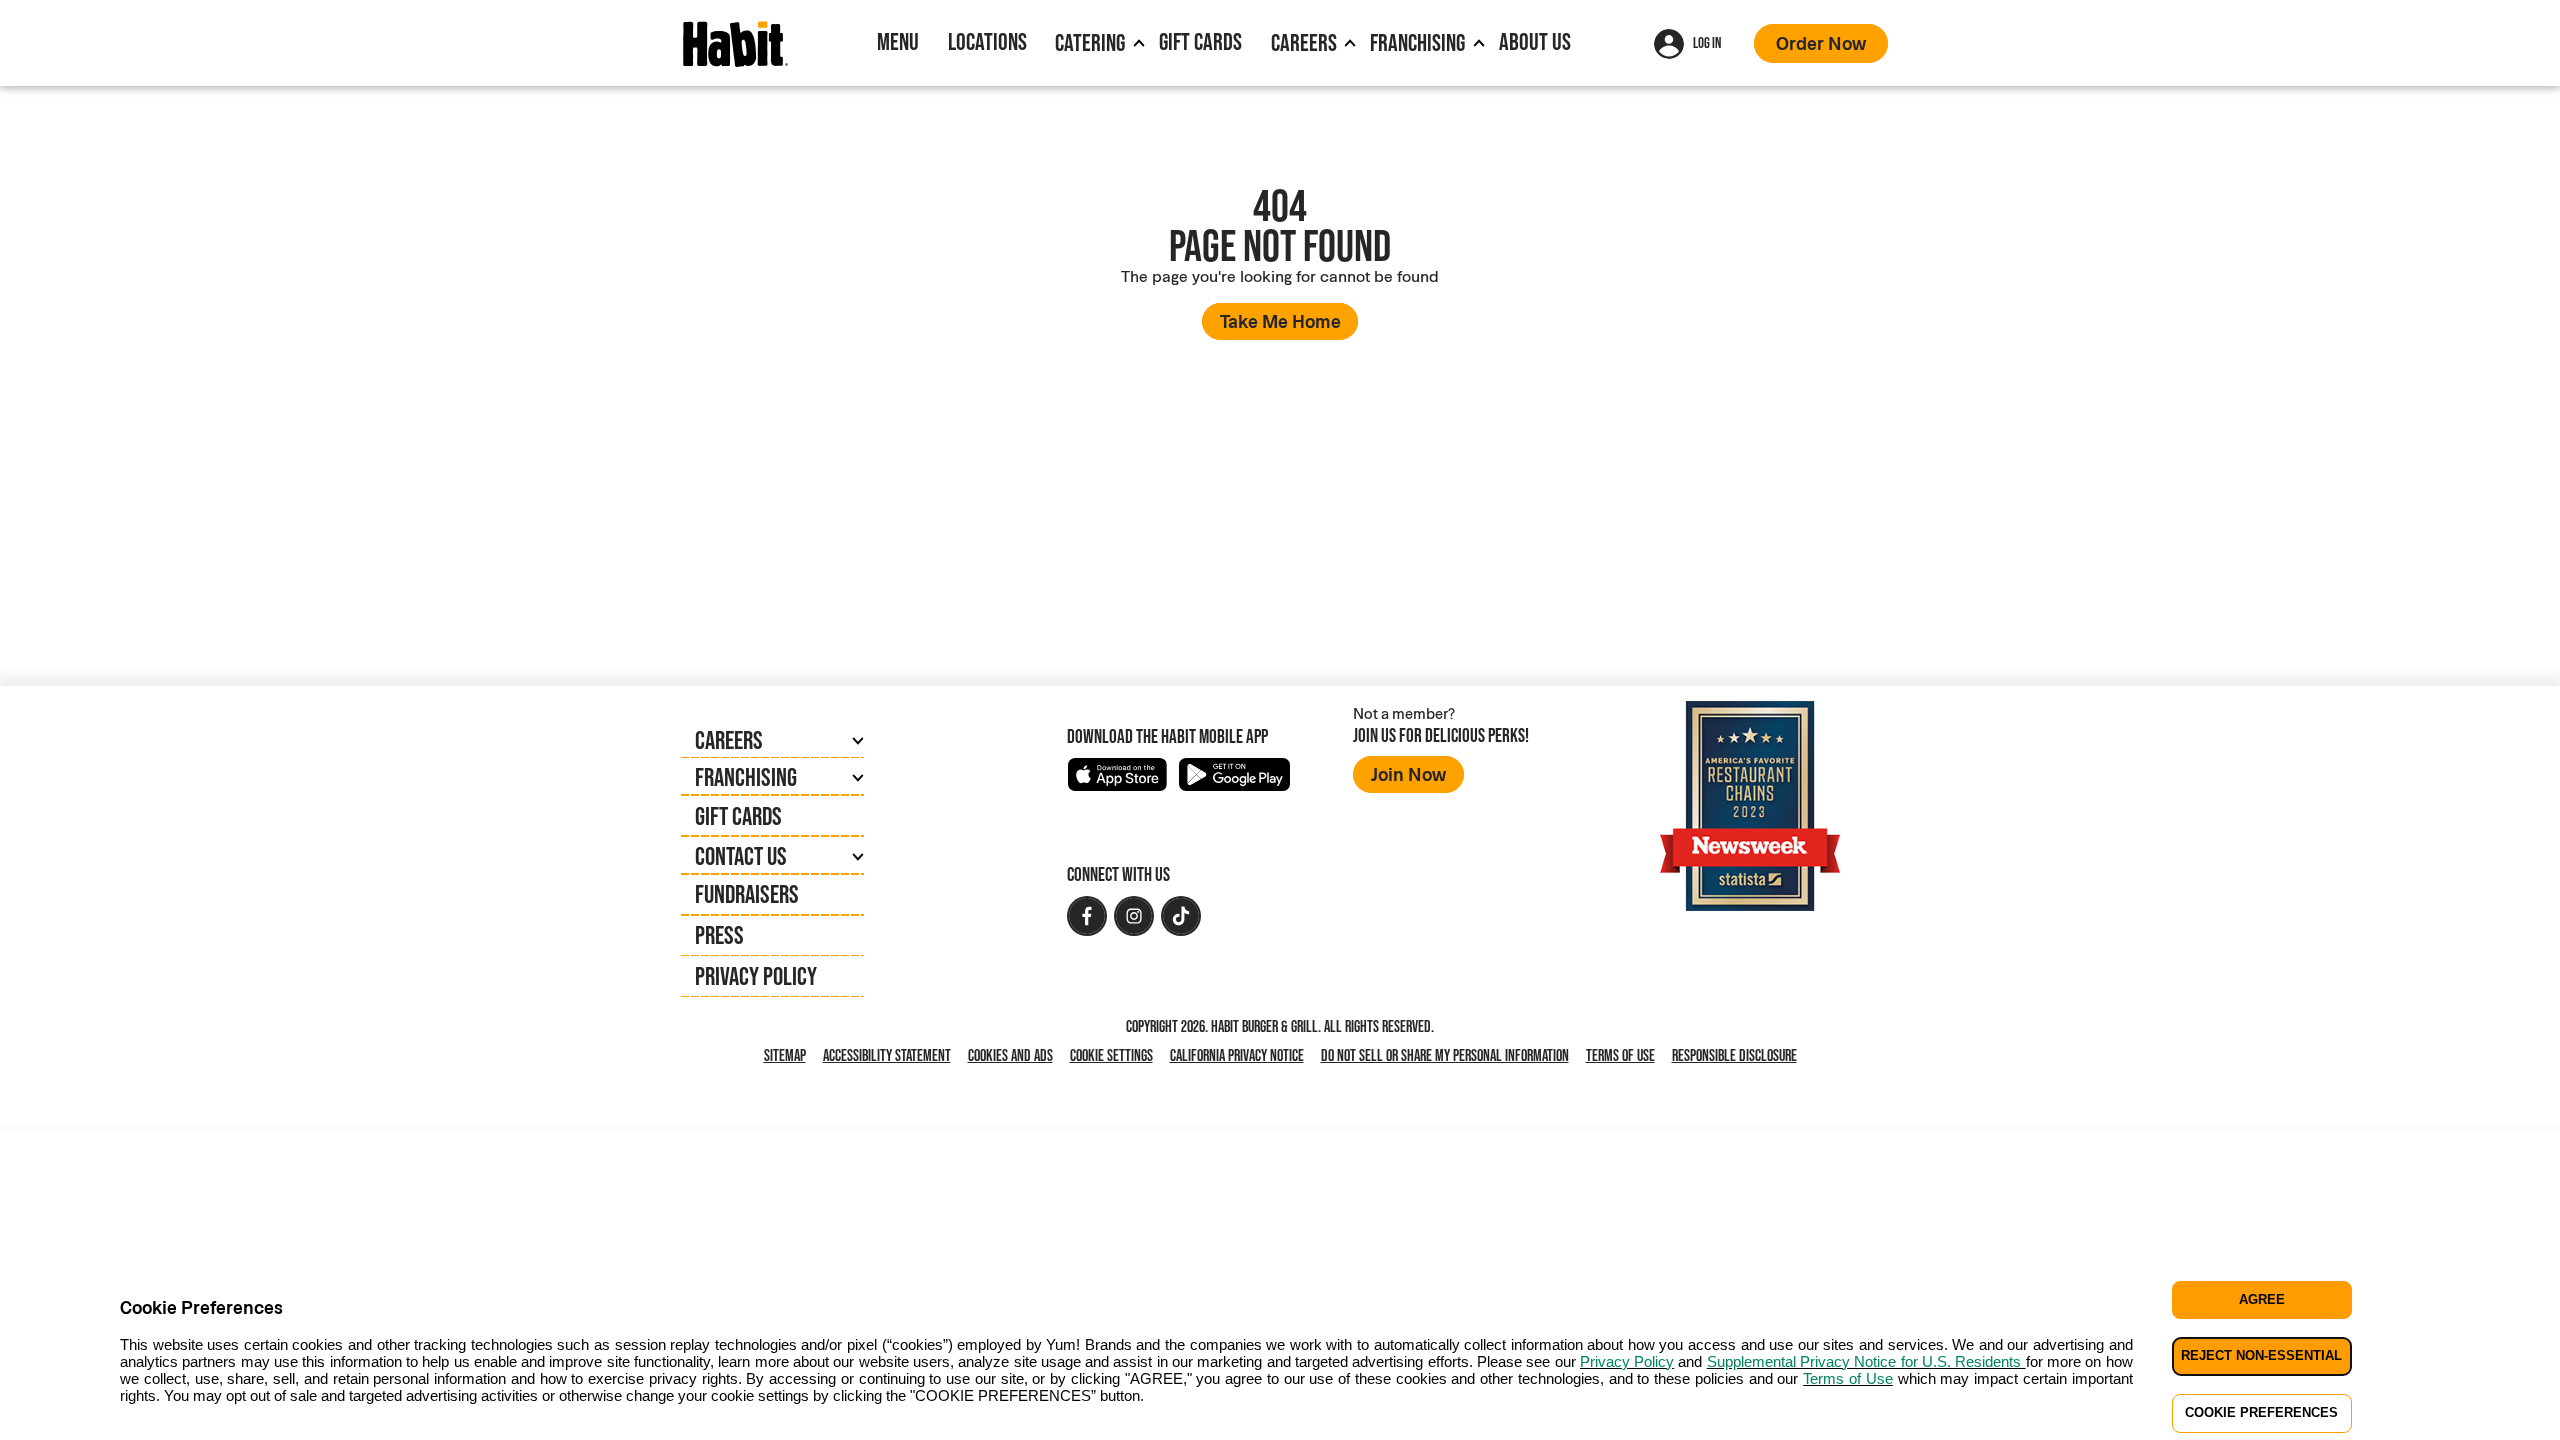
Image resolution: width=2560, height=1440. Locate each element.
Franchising (1417, 42)
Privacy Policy (756, 976)
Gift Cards (1200, 41)
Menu (898, 41)
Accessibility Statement (887, 1055)
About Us (1535, 41)
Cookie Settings (1111, 1055)
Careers (1304, 42)
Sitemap (785, 1055)
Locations (987, 41)
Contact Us (741, 856)
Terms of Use (1620, 1055)
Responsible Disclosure (1734, 1055)
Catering (1090, 42)
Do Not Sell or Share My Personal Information (1449, 1056)
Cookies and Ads (1014, 1056)
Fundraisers (747, 894)
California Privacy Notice (1241, 1056)
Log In (1707, 42)
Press (719, 935)
